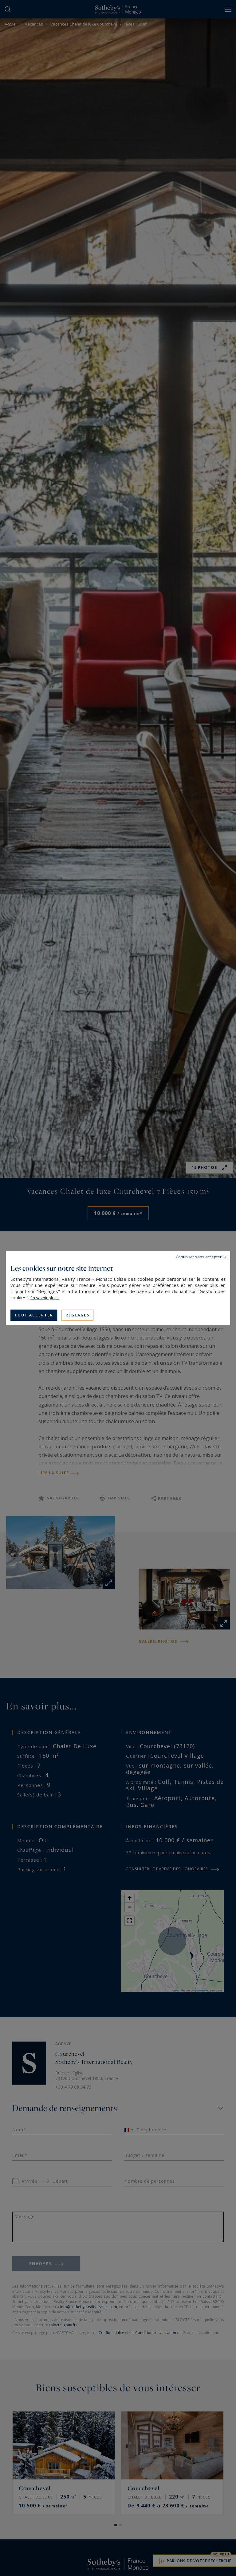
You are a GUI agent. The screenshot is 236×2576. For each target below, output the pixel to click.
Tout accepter (34, 1315)
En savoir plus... (45, 1297)
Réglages (77, 1315)
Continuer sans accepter (199, 1256)
